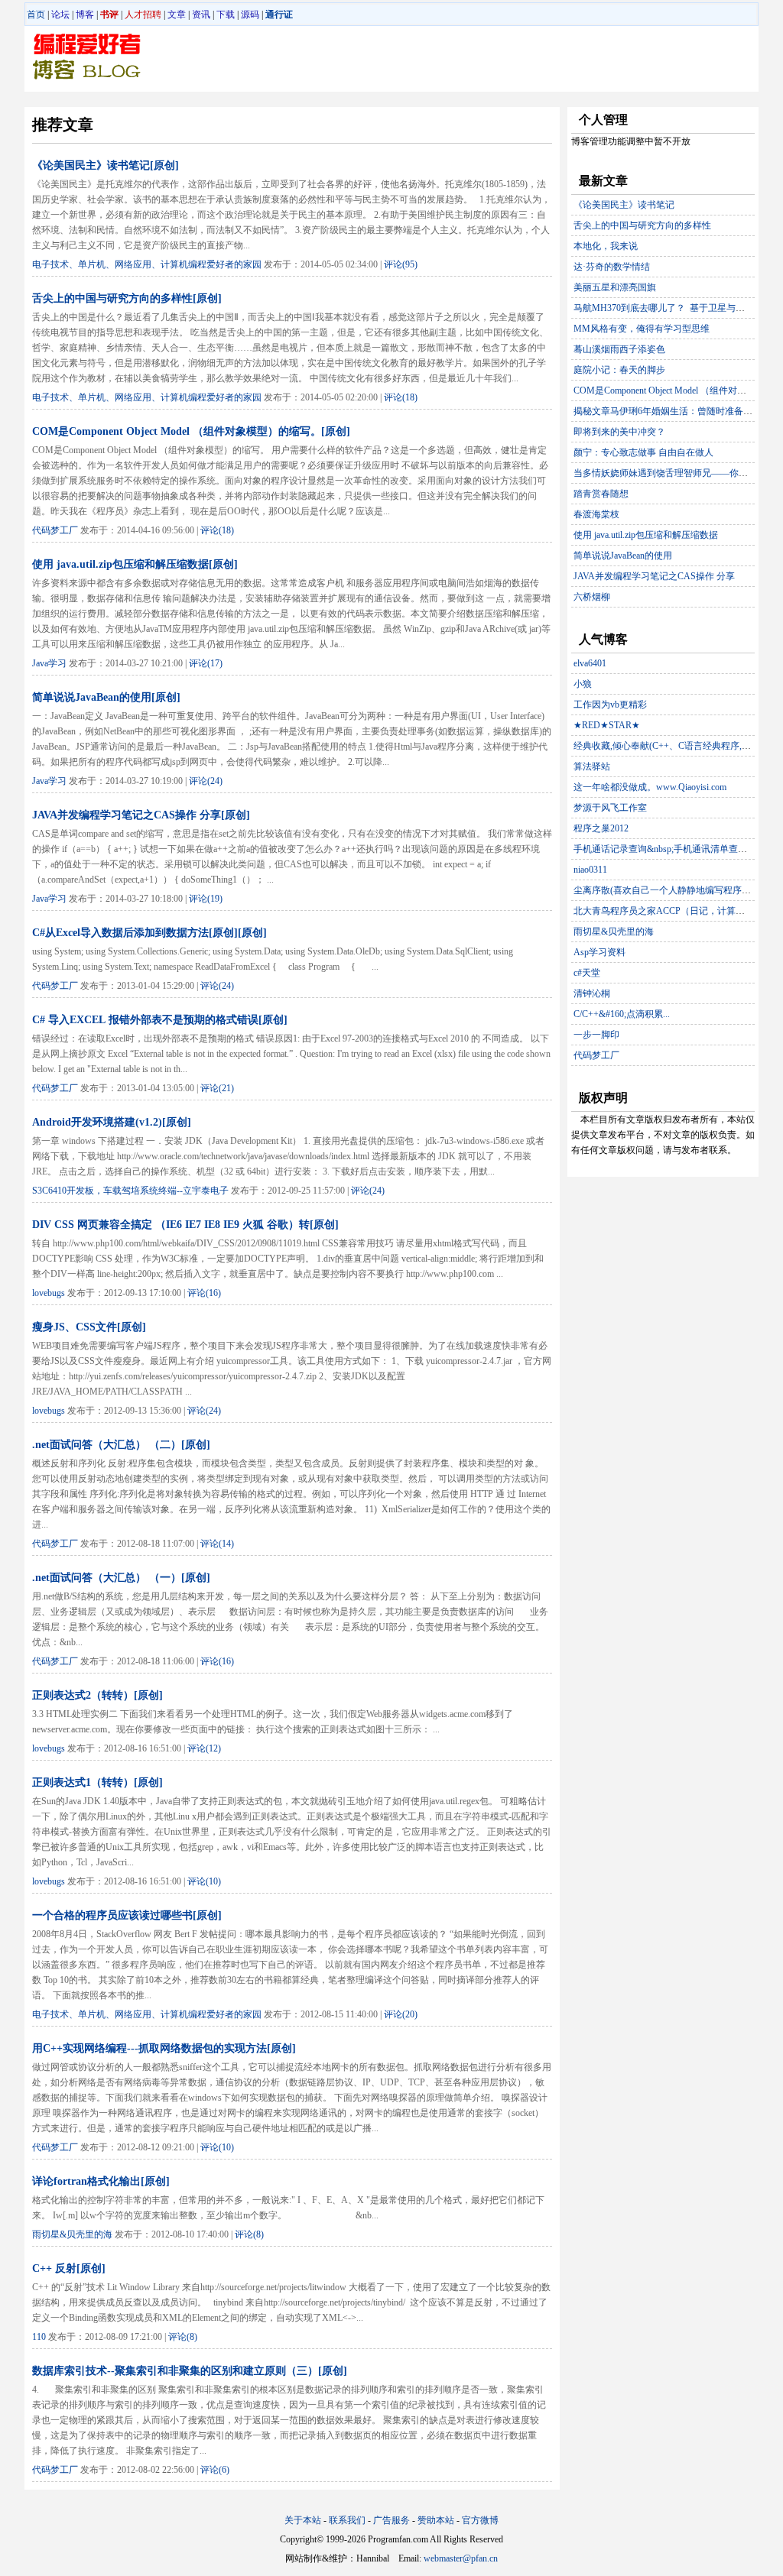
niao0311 (590, 870)
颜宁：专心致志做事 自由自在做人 (643, 452)
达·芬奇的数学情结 (612, 267)
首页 (36, 15)
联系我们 (347, 2520)
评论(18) (401, 397)
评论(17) (206, 663)
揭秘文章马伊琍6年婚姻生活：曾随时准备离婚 (668, 411)
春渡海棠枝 (596, 514)
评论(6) (215, 2470)
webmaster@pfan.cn (461, 2558)
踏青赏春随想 (601, 494)
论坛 (60, 15)
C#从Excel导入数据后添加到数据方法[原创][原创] (149, 933)
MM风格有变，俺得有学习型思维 (642, 329)
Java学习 (49, 663)
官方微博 (480, 2520)
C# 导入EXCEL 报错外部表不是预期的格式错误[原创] (160, 1020)
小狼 (583, 684)
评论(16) (204, 1293)
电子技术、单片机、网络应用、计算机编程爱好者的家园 (147, 264)
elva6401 (590, 663)
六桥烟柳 (592, 597)
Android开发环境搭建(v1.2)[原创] (112, 1122)
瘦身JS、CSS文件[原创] (89, 1327)
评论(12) (204, 1748)
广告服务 (391, 2520)
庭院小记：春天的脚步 (619, 370)
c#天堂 (587, 973)
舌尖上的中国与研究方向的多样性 (642, 225)
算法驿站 (592, 766)
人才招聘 (143, 15)
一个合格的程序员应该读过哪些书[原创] (127, 1915)
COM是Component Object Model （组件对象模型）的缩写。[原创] (191, 431)
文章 (177, 15)
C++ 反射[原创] (69, 2268)
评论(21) (217, 1088)
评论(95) (401, 264)
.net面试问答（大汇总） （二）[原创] (121, 1445)
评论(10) (204, 1881)
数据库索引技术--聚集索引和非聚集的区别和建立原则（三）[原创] (190, 2371)
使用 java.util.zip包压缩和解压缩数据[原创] (135, 564)
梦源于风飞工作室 (610, 808)
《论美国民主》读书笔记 (624, 205)
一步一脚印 (596, 1035)
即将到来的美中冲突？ (619, 432)
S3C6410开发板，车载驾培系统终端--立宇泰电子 (130, 1191)
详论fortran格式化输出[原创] (101, 2181)
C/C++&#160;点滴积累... (622, 1014)
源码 (250, 15)
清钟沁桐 (592, 993)
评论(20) (401, 2014)
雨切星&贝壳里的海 (72, 2234)
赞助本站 (436, 2520)
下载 (226, 15)
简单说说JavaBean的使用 (623, 556)
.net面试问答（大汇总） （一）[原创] (121, 1578)
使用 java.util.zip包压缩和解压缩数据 (646, 535)
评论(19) (206, 899)
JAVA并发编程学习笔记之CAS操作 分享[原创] (141, 815)
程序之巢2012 (601, 828)
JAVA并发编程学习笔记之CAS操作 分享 (654, 576)
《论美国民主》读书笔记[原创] (106, 165)
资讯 (201, 15)
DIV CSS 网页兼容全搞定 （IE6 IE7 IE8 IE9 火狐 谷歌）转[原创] (185, 1225)
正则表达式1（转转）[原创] (97, 1782)
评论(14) (217, 1544)
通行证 (279, 15)
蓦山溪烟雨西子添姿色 (619, 349)
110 (39, 2337)
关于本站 (303, 2520)
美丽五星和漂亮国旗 (615, 287)
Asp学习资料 (599, 952)
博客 (85, 15)
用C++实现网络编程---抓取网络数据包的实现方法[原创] (164, 2048)
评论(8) (249, 2234)
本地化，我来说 (606, 246)
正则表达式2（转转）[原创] (97, 1695)
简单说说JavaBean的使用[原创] (106, 697)
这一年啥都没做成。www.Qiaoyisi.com (650, 787)
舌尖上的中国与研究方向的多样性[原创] (127, 298)
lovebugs (49, 1293)
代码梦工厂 (55, 530)
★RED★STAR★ (607, 725)
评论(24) (206, 781)
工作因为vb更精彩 (610, 705)
